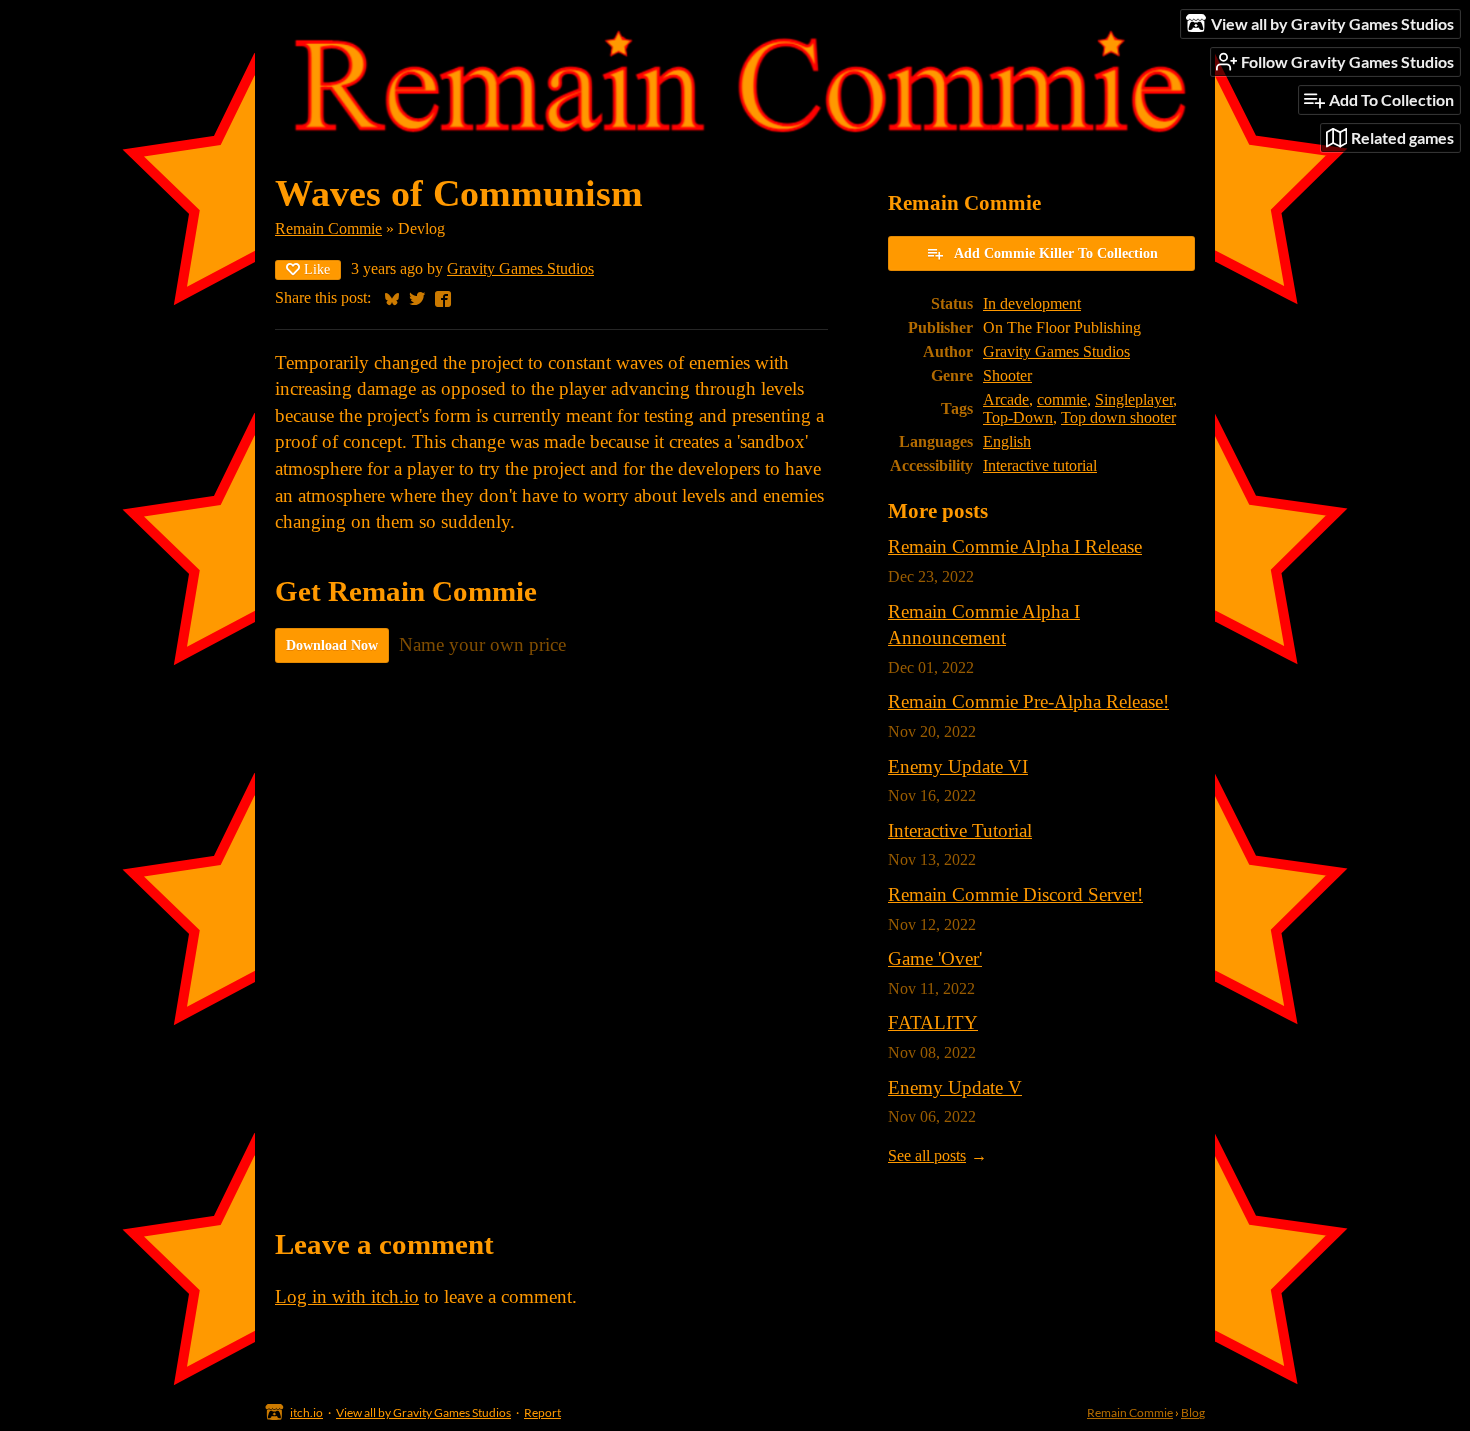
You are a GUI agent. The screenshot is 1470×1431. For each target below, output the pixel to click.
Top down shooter (1118, 417)
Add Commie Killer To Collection (1056, 253)
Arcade (1006, 399)
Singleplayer (1134, 399)
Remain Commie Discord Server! (1015, 894)
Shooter (1007, 375)
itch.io (306, 1412)
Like (317, 269)
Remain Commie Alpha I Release (1015, 546)
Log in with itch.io (347, 1296)
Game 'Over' (935, 958)
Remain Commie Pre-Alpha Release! (1028, 701)
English (1007, 441)
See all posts (927, 1155)
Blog (1193, 1412)
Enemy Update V (955, 1087)
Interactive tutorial (1040, 465)
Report (542, 1412)
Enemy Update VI (958, 766)
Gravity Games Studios (520, 268)
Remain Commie (328, 228)
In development (1032, 303)
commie (1062, 399)
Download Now (332, 645)
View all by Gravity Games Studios (423, 1412)
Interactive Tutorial (960, 830)
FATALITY (933, 1022)
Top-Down (1018, 417)
